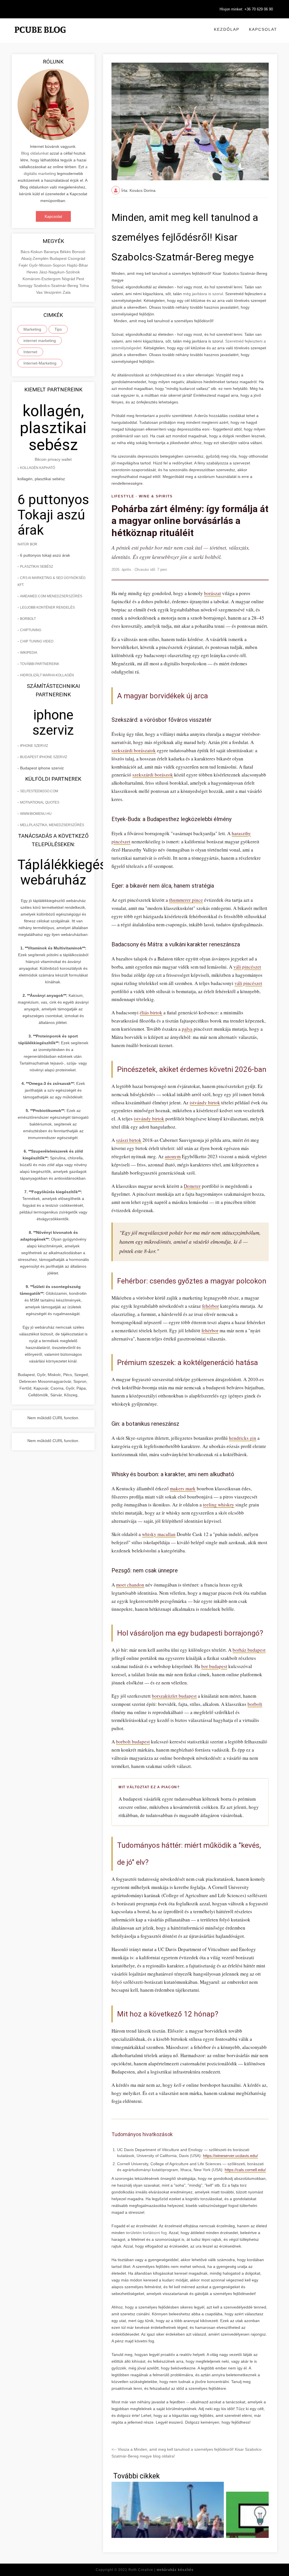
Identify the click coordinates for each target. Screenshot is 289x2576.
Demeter (192, 1186)
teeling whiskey (219, 1505)
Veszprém (53, 292)
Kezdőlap (227, 29)
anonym (173, 1156)
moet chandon (130, 1585)
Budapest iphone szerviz (44, 757)
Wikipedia (29, 653)
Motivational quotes (40, 802)
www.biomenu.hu (36, 814)
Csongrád (76, 258)
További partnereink (40, 664)
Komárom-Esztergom (42, 279)
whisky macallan (159, 1534)
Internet (30, 352)
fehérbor (211, 1306)
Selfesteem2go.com (39, 791)
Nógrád (69, 279)
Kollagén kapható (38, 468)
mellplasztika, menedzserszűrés (52, 825)
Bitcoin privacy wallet (53, 459)
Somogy (26, 286)
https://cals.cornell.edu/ (245, 2170)
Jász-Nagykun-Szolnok (59, 272)
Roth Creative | (161, 2570)
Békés (66, 252)
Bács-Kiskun (32, 252)
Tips (58, 329)
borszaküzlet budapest (174, 1696)
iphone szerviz (34, 746)
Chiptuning (31, 630)
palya (187, 1029)
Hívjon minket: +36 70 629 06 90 (246, 9)
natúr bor (27, 544)
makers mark (183, 1488)
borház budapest (249, 1650)
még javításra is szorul (203, 294)
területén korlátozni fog (146, 2233)
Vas (40, 292)
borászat (213, 593)
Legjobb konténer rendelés (47, 607)
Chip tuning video (37, 641)
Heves (33, 272)
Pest (80, 279)
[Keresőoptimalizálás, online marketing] (40, 37)
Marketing (32, 329)
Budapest (59, 258)
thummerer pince (186, 900)
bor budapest (214, 1666)
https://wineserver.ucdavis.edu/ (230, 2156)
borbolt (255, 1704)
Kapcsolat (263, 29)
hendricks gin (243, 1438)
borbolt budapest (133, 1742)
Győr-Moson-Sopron (48, 265)
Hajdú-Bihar (77, 265)
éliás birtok (151, 1012)
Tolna (84, 286)
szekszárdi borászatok (134, 750)
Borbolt (28, 619)
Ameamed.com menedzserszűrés (51, 596)
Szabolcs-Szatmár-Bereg (56, 286)
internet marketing (40, 341)
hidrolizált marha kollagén (47, 675)
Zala (67, 292)
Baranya (52, 252)
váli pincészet (247, 967)
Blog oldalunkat (35, 153)
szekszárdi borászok (153, 775)
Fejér (24, 265)
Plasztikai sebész (37, 567)
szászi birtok (129, 1140)
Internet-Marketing (40, 363)
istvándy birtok (205, 1102)
